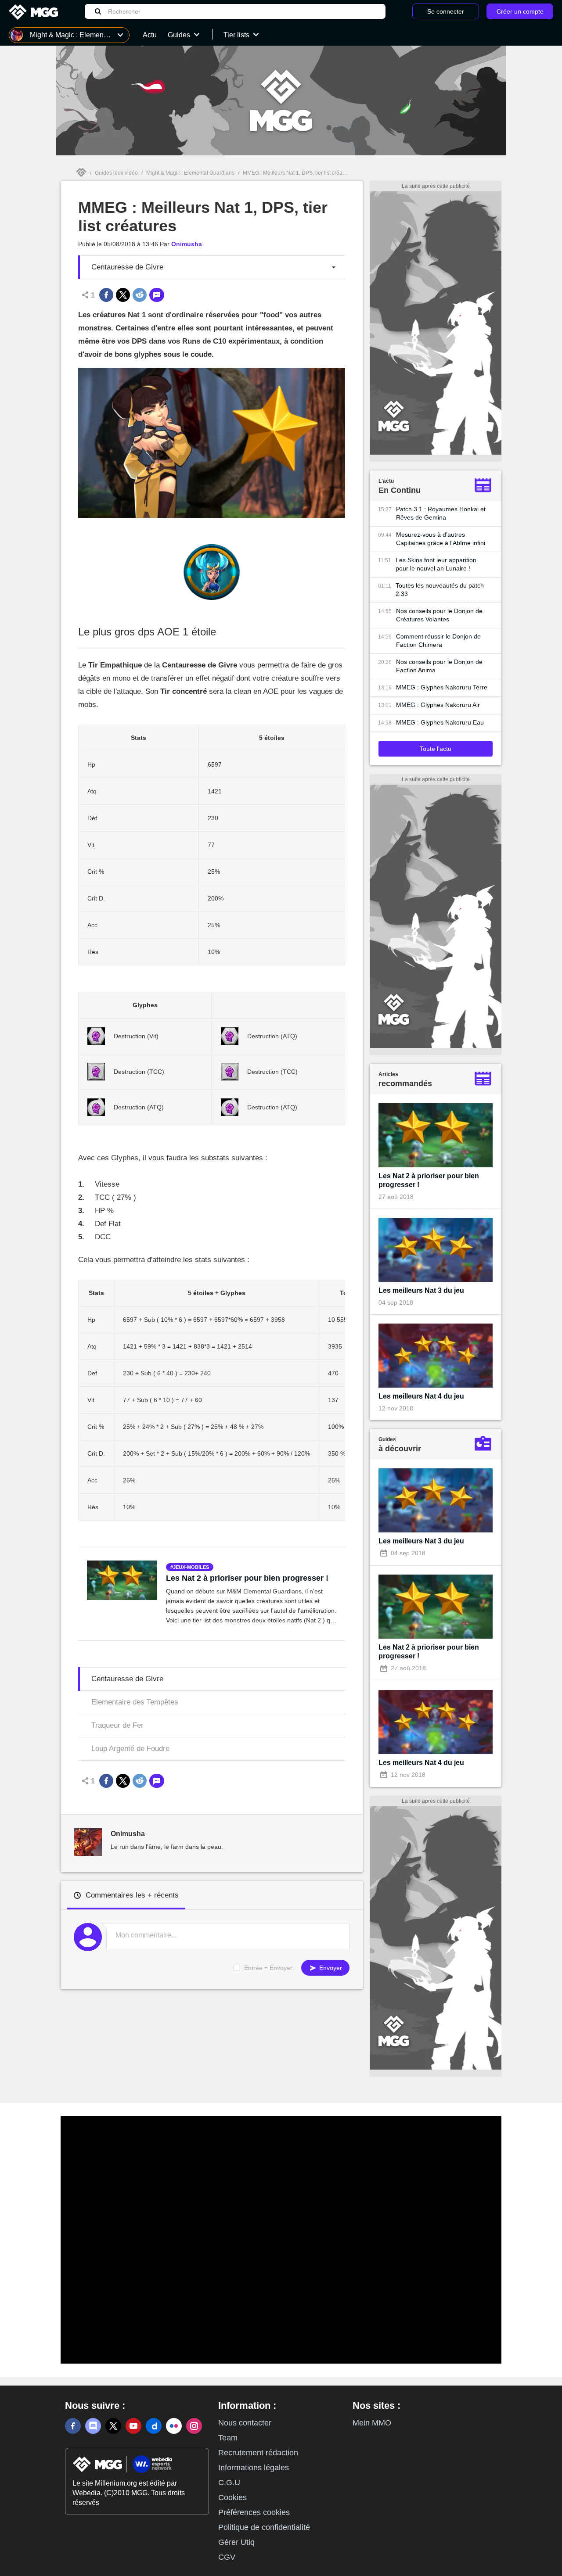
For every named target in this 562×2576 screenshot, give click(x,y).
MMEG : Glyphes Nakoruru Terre (442, 687)
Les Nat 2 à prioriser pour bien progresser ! (247, 1578)
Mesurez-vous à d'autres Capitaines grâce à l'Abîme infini (441, 539)
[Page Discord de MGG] (93, 2426)
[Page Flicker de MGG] (174, 2426)
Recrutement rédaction (258, 2453)
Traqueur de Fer (117, 1725)
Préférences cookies (254, 2512)
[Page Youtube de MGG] (133, 2426)
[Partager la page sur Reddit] (140, 295)
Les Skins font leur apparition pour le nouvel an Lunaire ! (436, 564)
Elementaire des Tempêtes (135, 1702)
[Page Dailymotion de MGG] (154, 2426)
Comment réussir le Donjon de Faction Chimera (438, 640)
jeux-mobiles (191, 1567)
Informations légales (254, 2468)
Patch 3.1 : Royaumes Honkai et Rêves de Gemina (441, 513)
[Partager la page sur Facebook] (106, 295)
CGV (227, 2557)
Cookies (232, 2497)
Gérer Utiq (236, 2542)
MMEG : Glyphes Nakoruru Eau (440, 722)
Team (228, 2438)
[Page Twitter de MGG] (113, 2426)
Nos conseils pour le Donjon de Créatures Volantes (439, 615)
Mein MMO (372, 2423)
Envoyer (330, 1968)
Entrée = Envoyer (268, 1968)
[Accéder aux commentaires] (157, 295)
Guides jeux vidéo (116, 173)
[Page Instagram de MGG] (194, 2426)
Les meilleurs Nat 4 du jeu (421, 1396)
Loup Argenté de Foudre (130, 1749)
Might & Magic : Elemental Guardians (190, 173)
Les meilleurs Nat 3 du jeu (421, 1290)
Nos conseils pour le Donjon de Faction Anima (439, 666)
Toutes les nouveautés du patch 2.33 (440, 590)
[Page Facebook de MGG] (73, 2426)
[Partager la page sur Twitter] (123, 295)
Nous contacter (245, 2423)
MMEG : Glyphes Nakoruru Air (438, 705)
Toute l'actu (436, 749)
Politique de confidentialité (264, 2527)
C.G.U (229, 2483)
